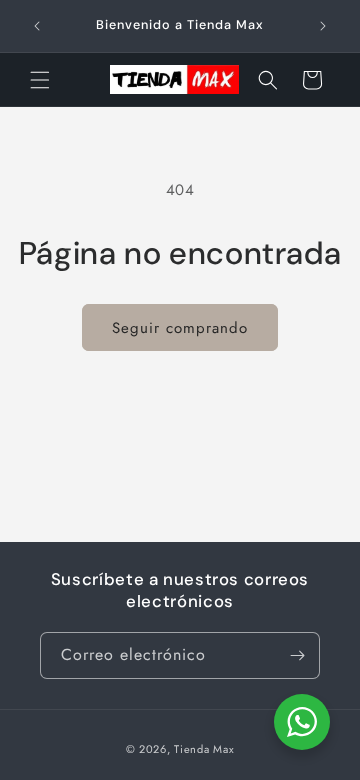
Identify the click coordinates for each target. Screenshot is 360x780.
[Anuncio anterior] (37, 26)
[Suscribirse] (297, 655)
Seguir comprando (180, 328)
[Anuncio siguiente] (323, 26)
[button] (40, 80)
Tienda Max (204, 749)
